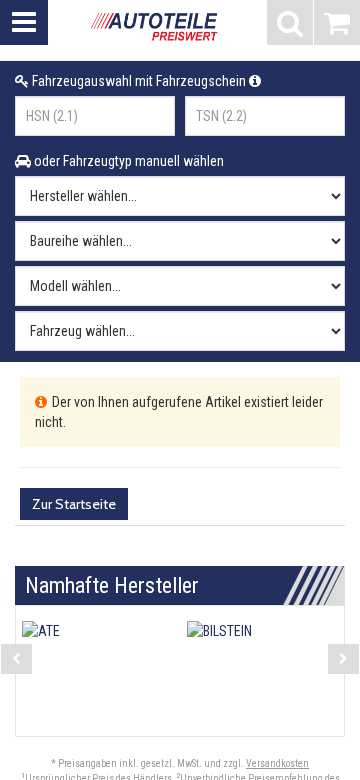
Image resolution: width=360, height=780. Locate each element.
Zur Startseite (74, 504)
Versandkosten (277, 763)
